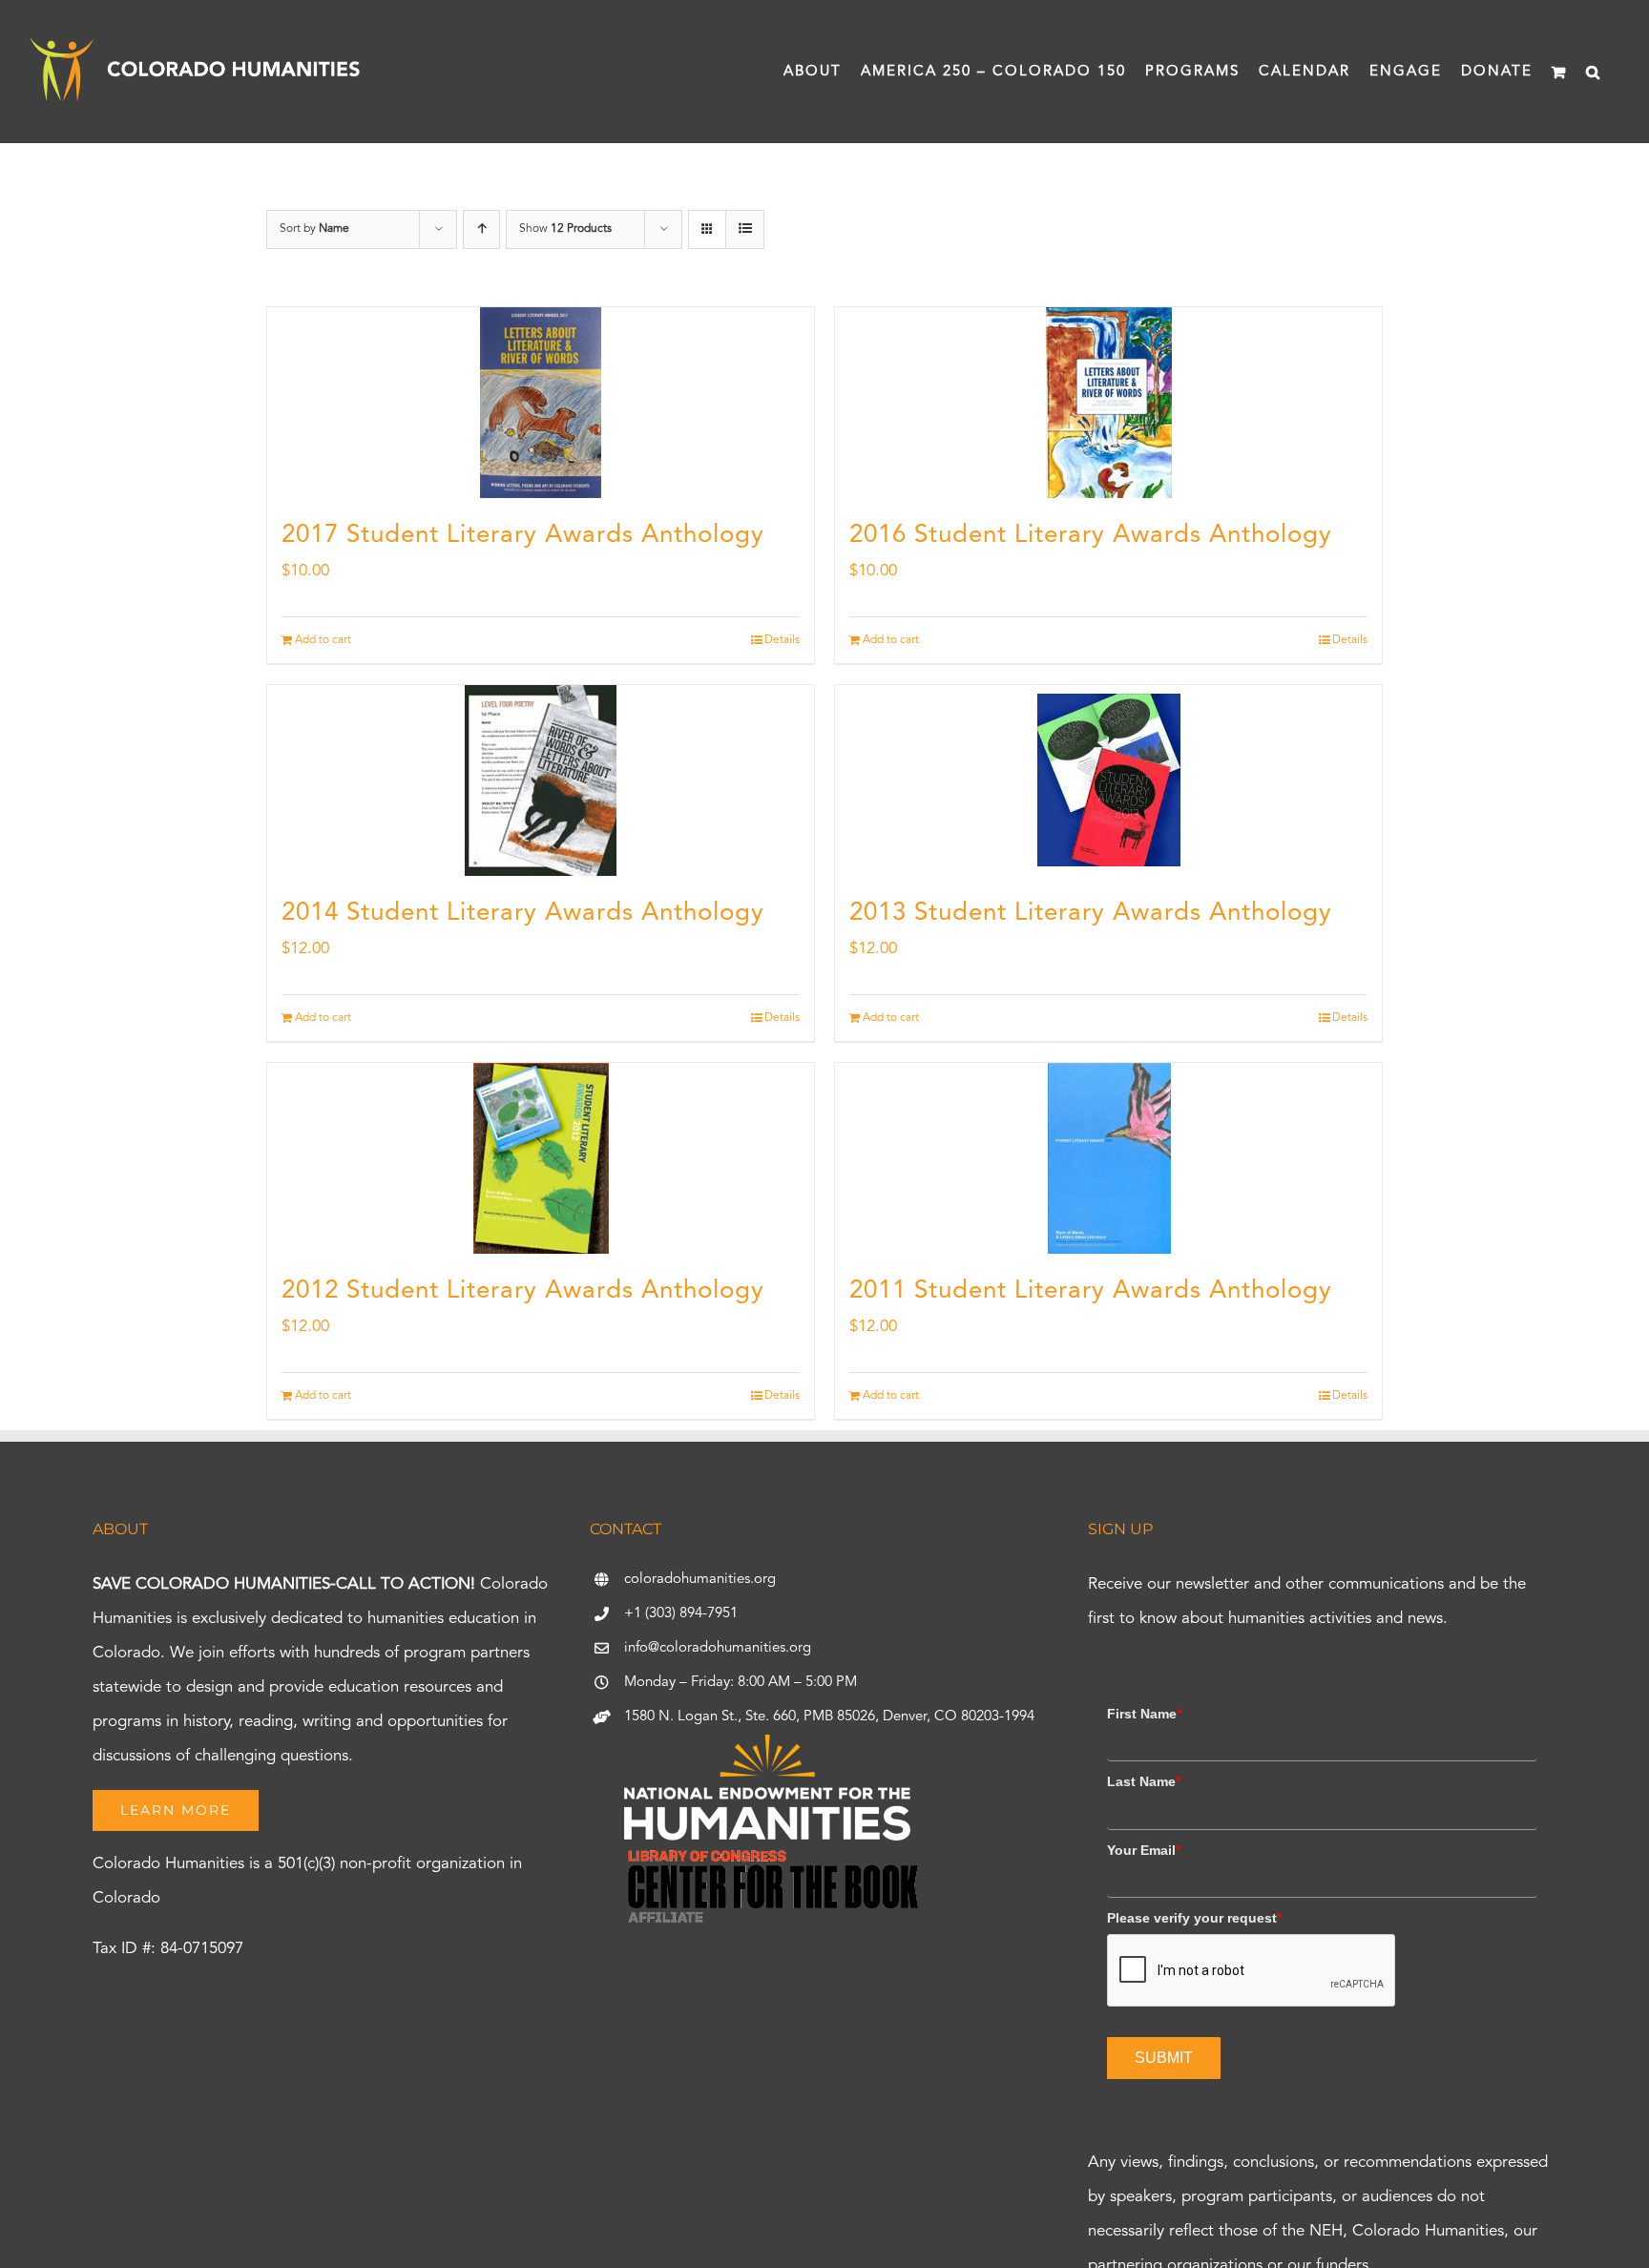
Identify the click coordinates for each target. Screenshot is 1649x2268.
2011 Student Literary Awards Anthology (1091, 1291)
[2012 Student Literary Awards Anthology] (541, 1158)
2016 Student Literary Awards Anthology (1091, 535)
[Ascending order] (481, 229)
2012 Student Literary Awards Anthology (523, 1291)
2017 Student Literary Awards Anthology (523, 535)
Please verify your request (1194, 1918)
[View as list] (745, 229)
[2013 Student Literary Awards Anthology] (1108, 780)
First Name (1144, 1714)
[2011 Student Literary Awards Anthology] (1108, 1158)
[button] (1594, 72)
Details (782, 640)
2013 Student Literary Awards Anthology (1091, 913)
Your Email (1144, 1850)
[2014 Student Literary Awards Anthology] (541, 780)
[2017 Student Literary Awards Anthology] (541, 403)
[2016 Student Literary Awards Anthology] (1108, 403)
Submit (1164, 2058)
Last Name (1144, 1781)
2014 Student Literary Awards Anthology (523, 913)
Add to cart (323, 640)
